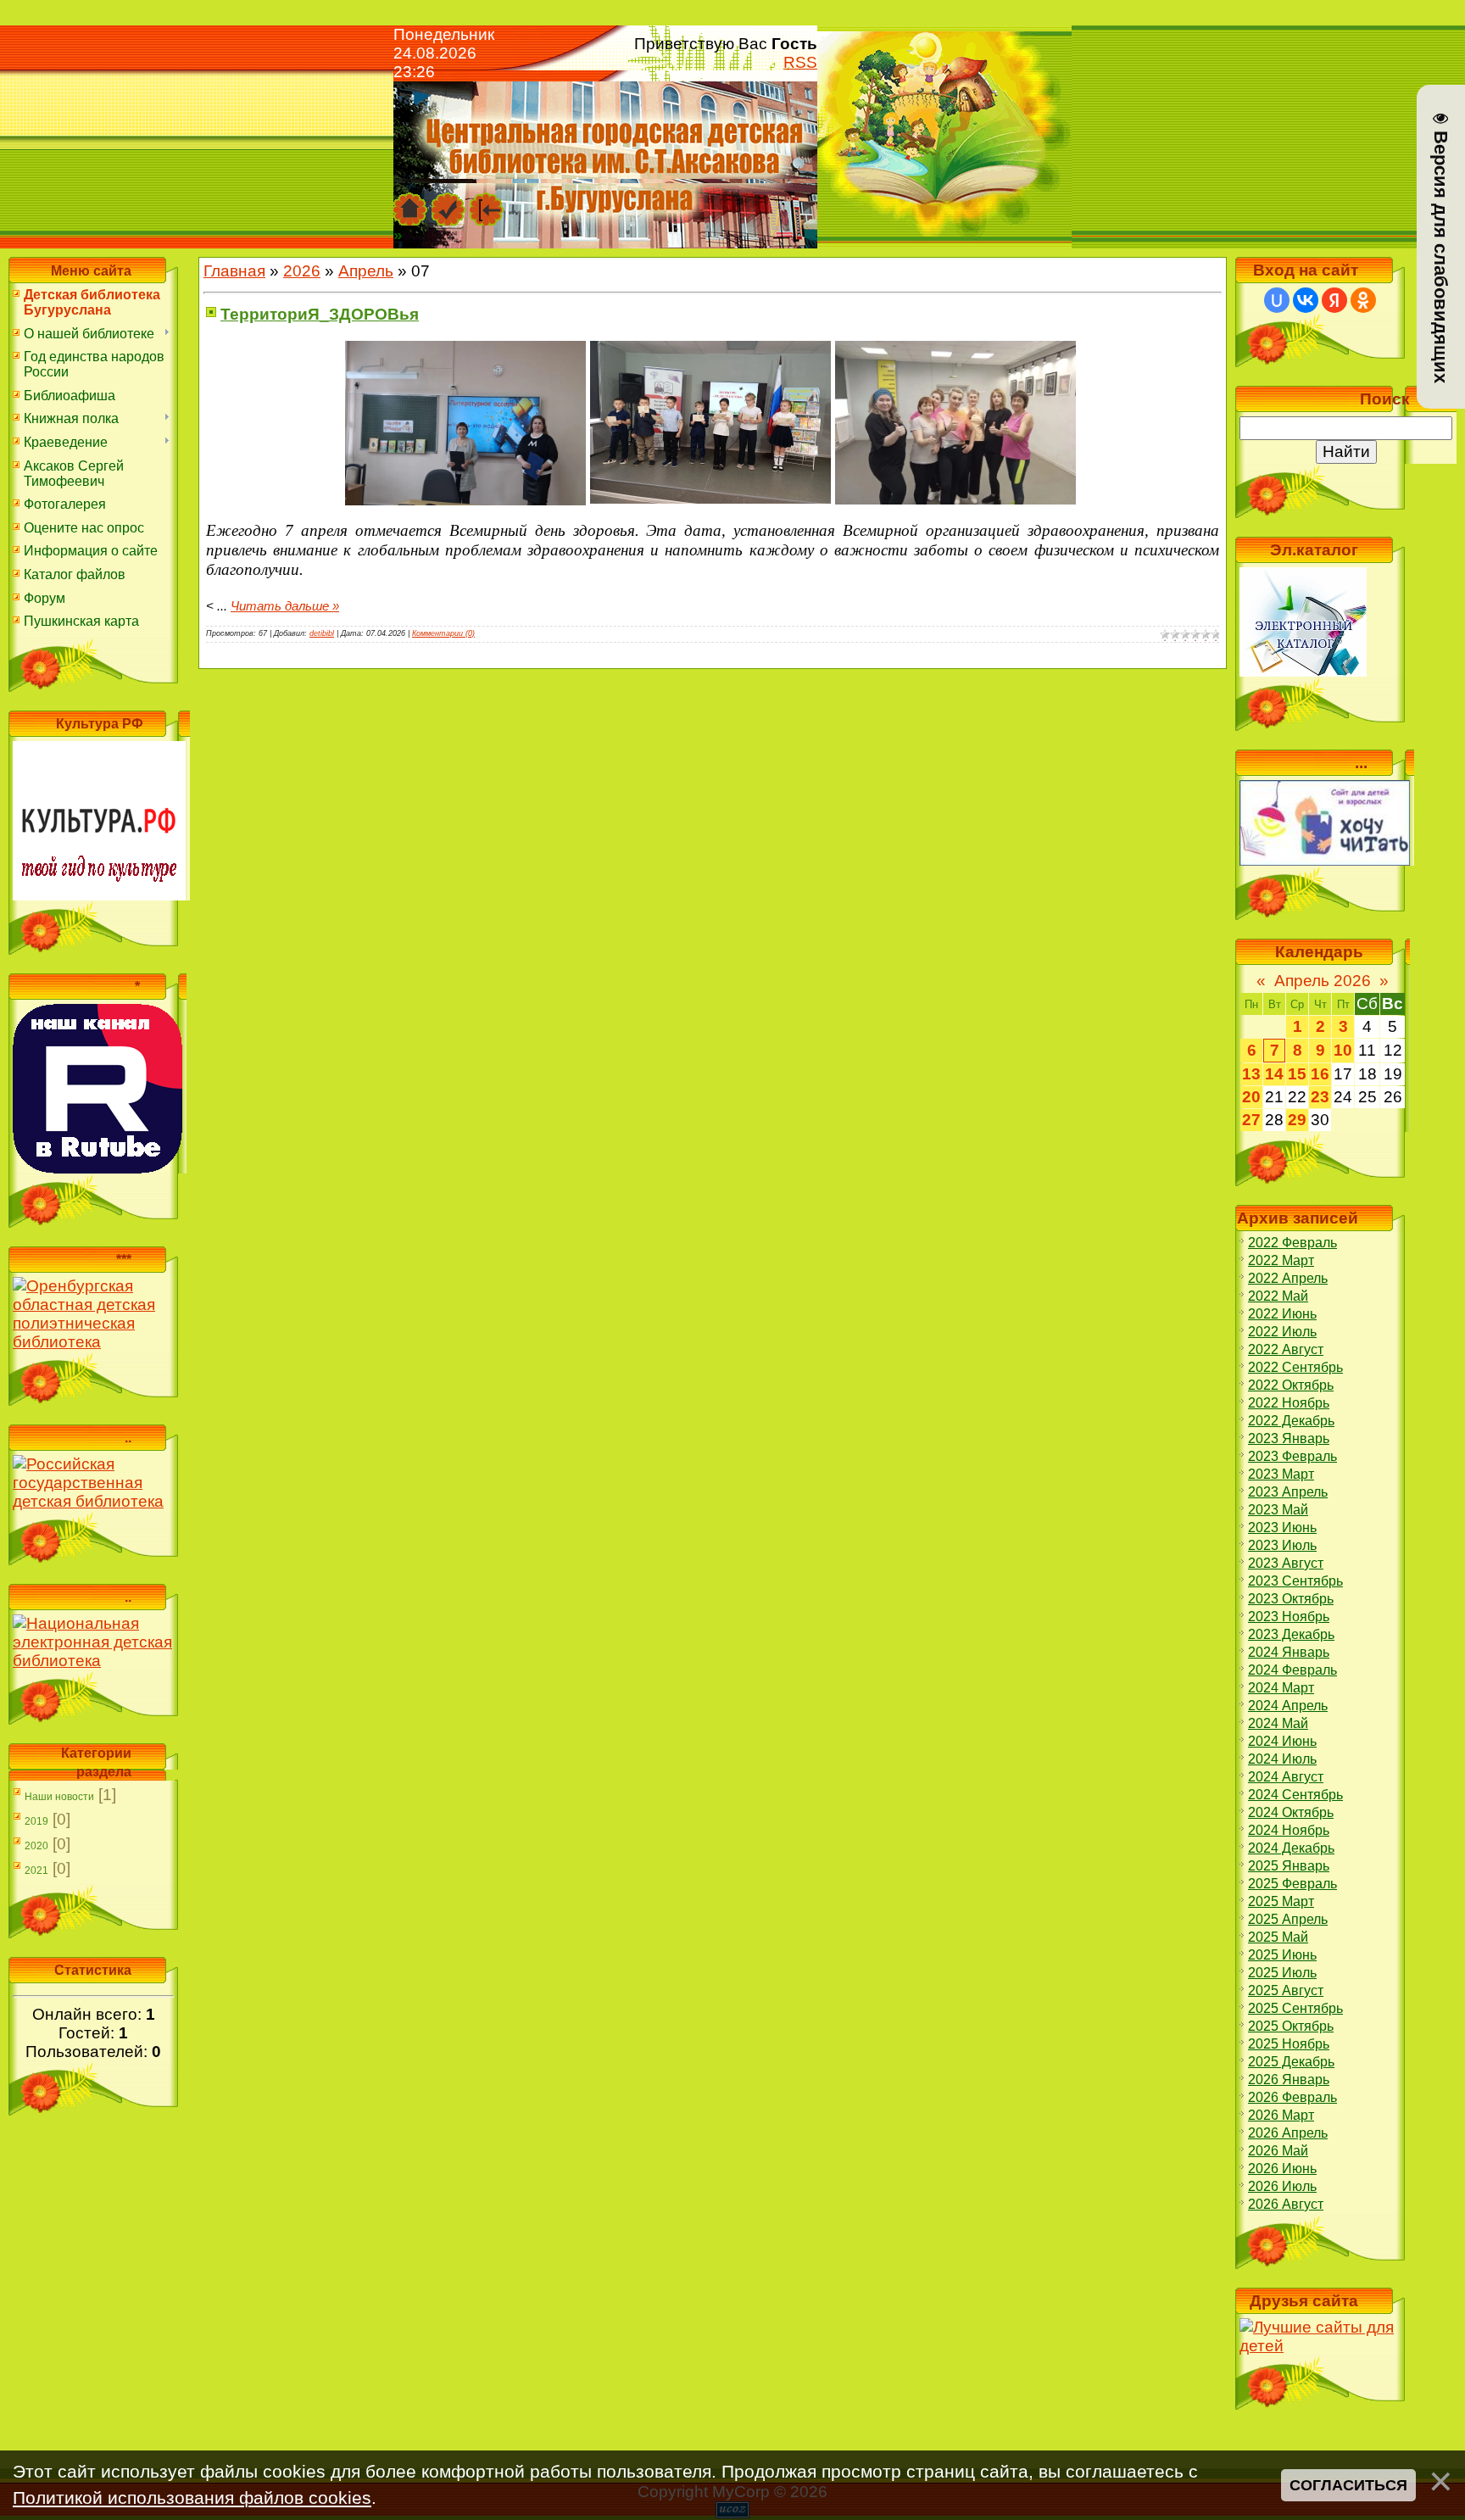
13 (1251, 1074)
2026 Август (1286, 2204)
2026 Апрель (1288, 2133)
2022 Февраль (1292, 1243)
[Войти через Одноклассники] (1363, 300)
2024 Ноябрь (1289, 1830)
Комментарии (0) (443, 633)
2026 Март (1281, 2115)
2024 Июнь (1282, 1741)
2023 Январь (1289, 1438)
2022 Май (1278, 1296)
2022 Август (1286, 1349)
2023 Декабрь (1291, 1634)
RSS (800, 62)
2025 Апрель (1288, 1919)
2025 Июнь (1282, 1955)
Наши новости (59, 1797)
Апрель (366, 271)
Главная (234, 271)
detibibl (322, 633)
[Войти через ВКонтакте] (1306, 300)
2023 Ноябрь (1289, 1617)
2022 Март (1281, 1260)
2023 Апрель (1288, 1492)
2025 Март (1281, 1901)
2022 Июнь (1282, 1314)
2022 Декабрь (1291, 1421)
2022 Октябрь (1291, 1385)
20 (1251, 1097)
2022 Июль (1282, 1332)
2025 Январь (1289, 1866)
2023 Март (1281, 1474)
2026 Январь (1289, 2080)
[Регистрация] (448, 201)
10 (1343, 1050)
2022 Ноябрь (1289, 1403)
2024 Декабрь (1291, 1848)
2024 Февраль (1292, 1670)
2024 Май (1278, 1723)
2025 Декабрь (1291, 2062)
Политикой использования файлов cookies (192, 2498)
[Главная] (410, 201)
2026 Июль (1282, 2186)
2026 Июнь (1282, 2169)
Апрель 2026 (1323, 981)
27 (1251, 1120)
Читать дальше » (285, 606)
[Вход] (487, 201)
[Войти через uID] (1277, 300)
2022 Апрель (1288, 1278)
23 (1320, 1097)
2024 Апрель (1288, 1706)
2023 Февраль (1292, 1456)
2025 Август (1286, 1990)
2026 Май (1278, 2151)
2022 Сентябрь (1295, 1367)
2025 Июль (1282, 1973)
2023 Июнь (1282, 1528)
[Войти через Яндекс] (1334, 300)
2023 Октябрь (1291, 1599)
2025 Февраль (1292, 1884)
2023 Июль (1282, 1545)
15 (1297, 1074)
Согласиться (1348, 2485)
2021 (36, 1870)
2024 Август (1286, 1777)
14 (1274, 1074)
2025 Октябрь (1291, 2026)
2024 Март (1281, 1688)
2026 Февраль (1292, 2097)
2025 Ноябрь (1289, 2044)
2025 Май (1278, 1937)
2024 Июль (1282, 1759)
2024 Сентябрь (1295, 1795)
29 (1297, 1120)
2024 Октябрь (1291, 1812)
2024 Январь (1289, 1652)
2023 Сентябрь (1295, 1581)
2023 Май (1278, 1510)
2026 (302, 271)
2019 (36, 1821)
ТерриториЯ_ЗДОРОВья (320, 314)
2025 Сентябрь (1295, 2008)
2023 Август (1286, 1563)
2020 (36, 1846)
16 (1320, 1074)
